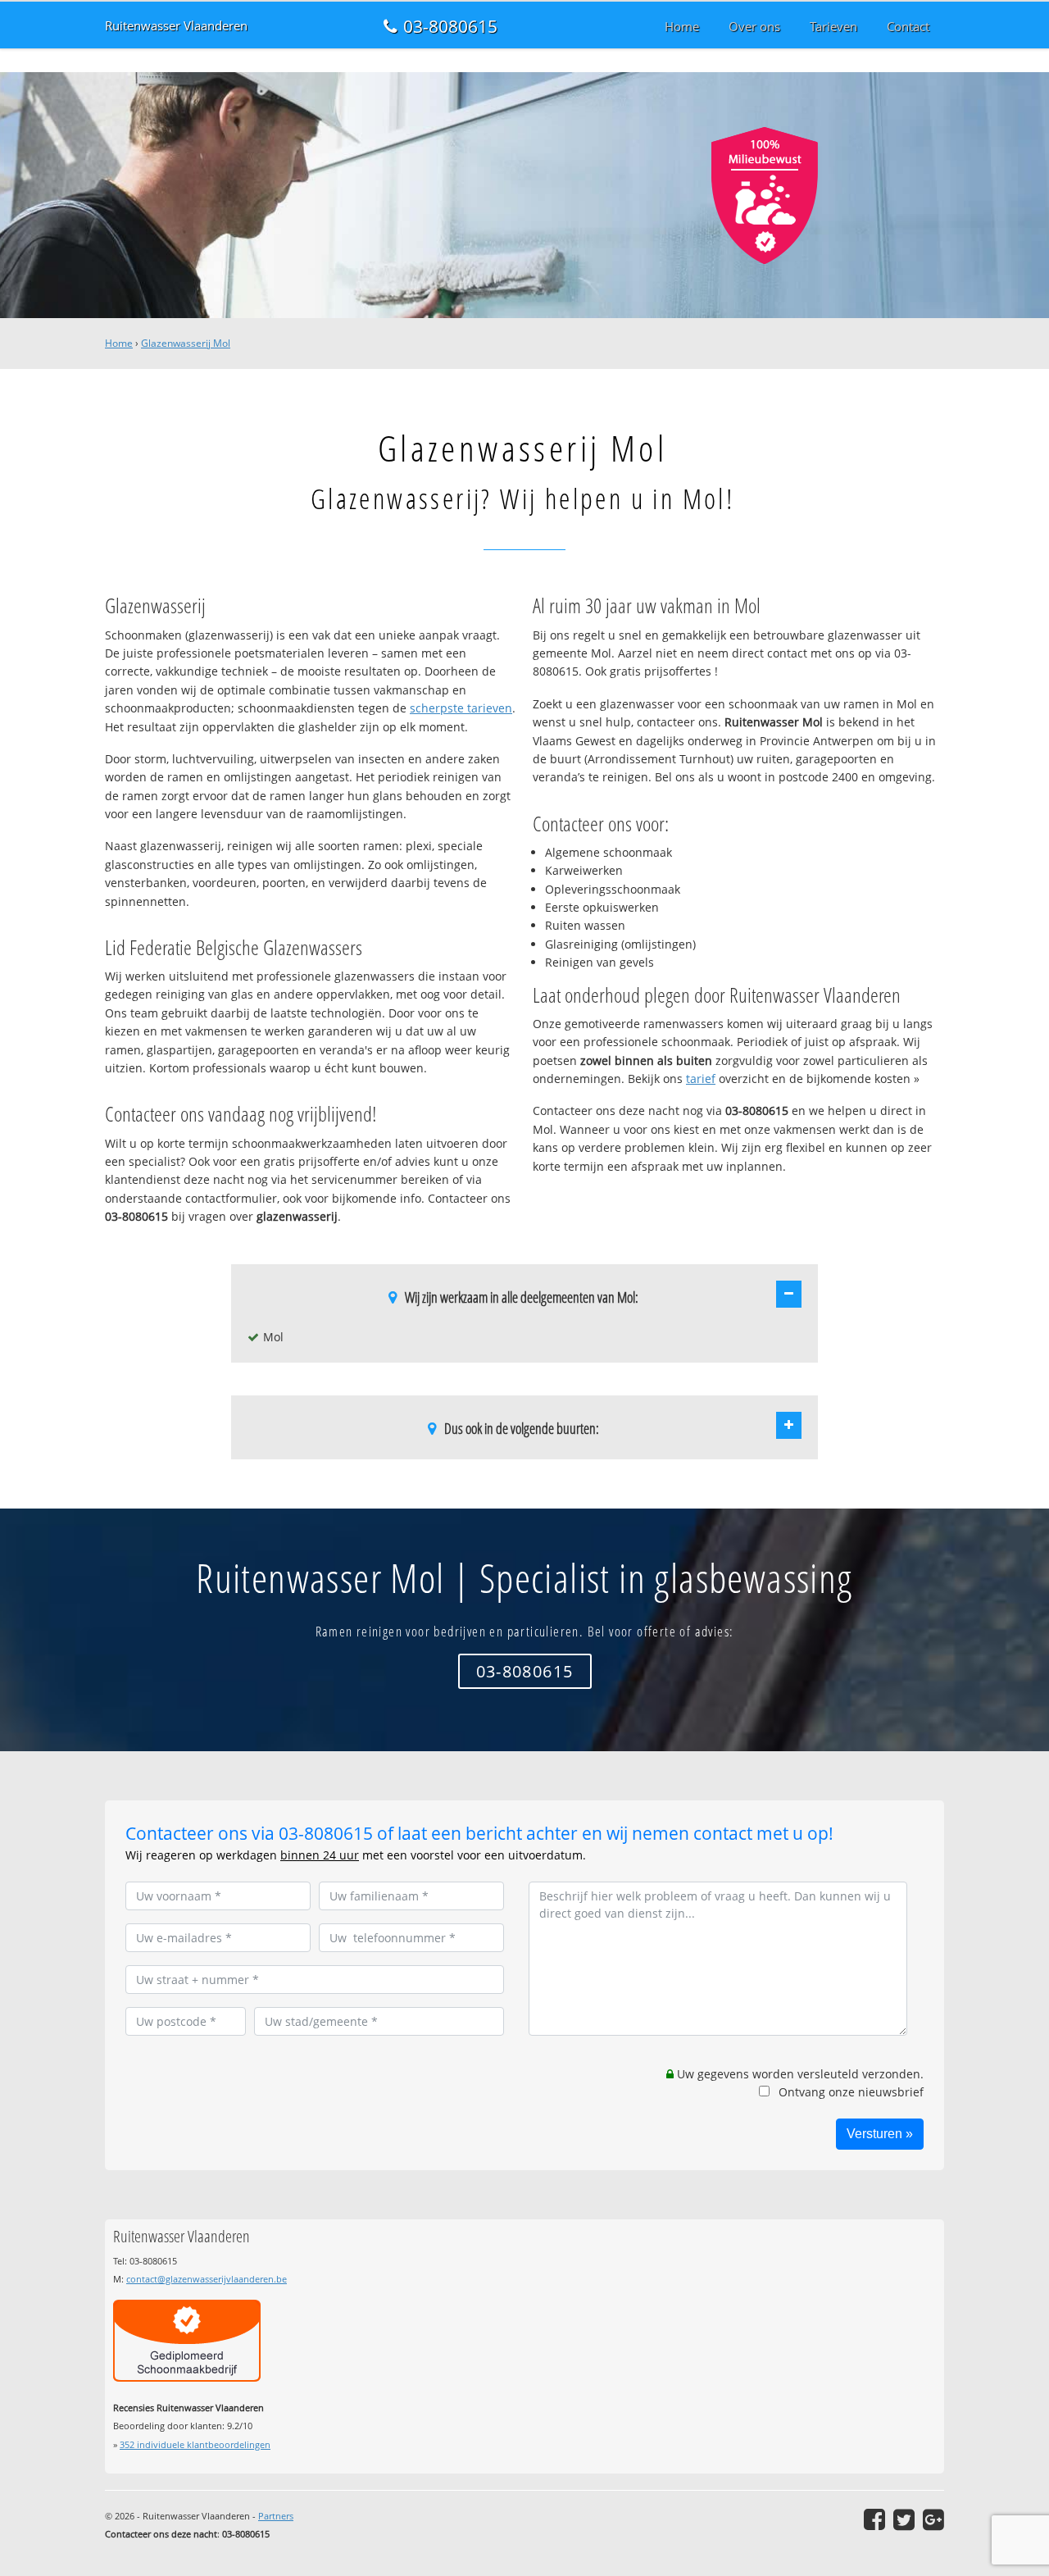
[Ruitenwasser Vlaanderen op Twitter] (904, 2519)
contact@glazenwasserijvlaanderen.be (207, 2279)
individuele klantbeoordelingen (195, 2444)
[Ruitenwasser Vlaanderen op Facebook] (874, 2519)
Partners (276, 2516)
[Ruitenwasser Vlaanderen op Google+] (933, 2519)
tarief (701, 1079)
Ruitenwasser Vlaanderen (176, 26)
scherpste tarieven (461, 708)
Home (119, 343)
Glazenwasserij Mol (186, 343)
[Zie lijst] (789, 1294)
